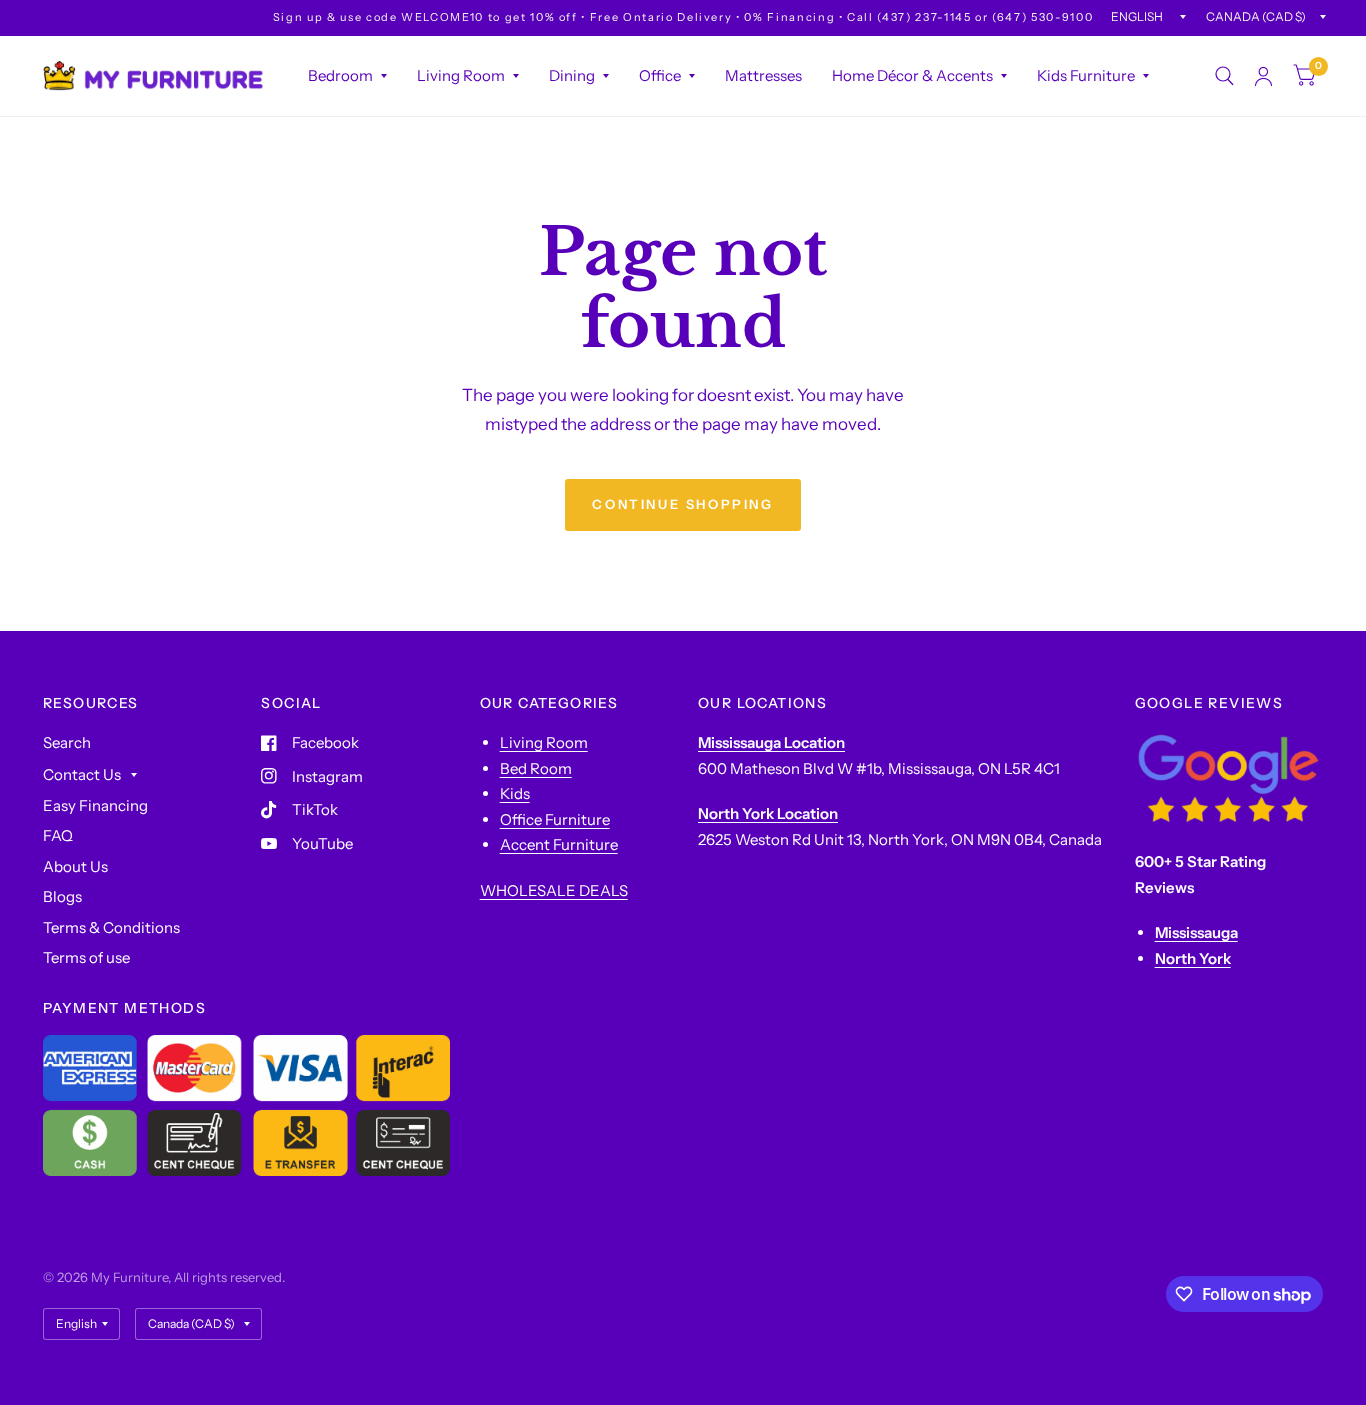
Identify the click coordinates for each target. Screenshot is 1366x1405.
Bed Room (536, 768)
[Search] (1224, 76)
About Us (75, 866)
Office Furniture (555, 819)
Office (660, 75)
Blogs (62, 896)
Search (67, 742)
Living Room (461, 75)
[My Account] (1263, 76)
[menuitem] (347, 76)
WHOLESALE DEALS (554, 890)
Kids (515, 793)
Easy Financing (95, 805)
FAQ (58, 835)
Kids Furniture (1086, 75)
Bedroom (340, 75)
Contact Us (82, 774)
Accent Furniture (559, 844)
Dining (572, 75)
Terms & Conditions (111, 927)
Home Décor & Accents (912, 75)
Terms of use (86, 957)
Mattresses (763, 75)
